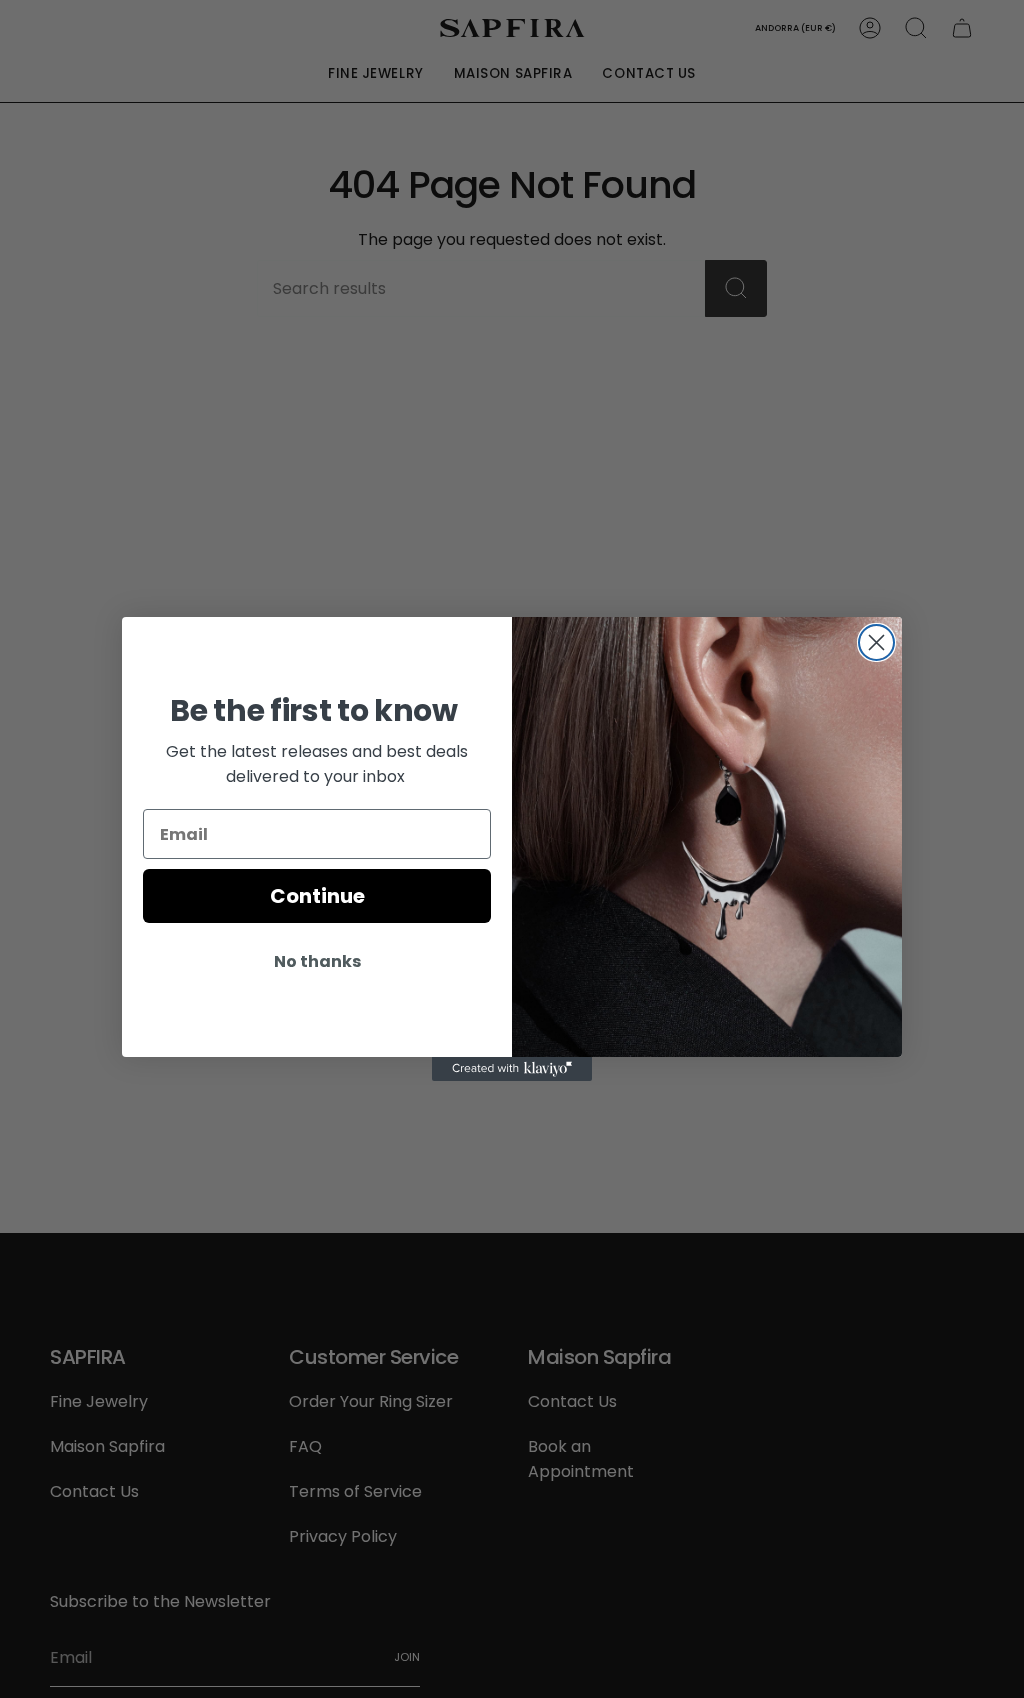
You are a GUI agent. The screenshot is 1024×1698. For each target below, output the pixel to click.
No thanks (317, 961)
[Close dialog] (876, 642)
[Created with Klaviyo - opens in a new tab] (512, 1069)
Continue (317, 896)
